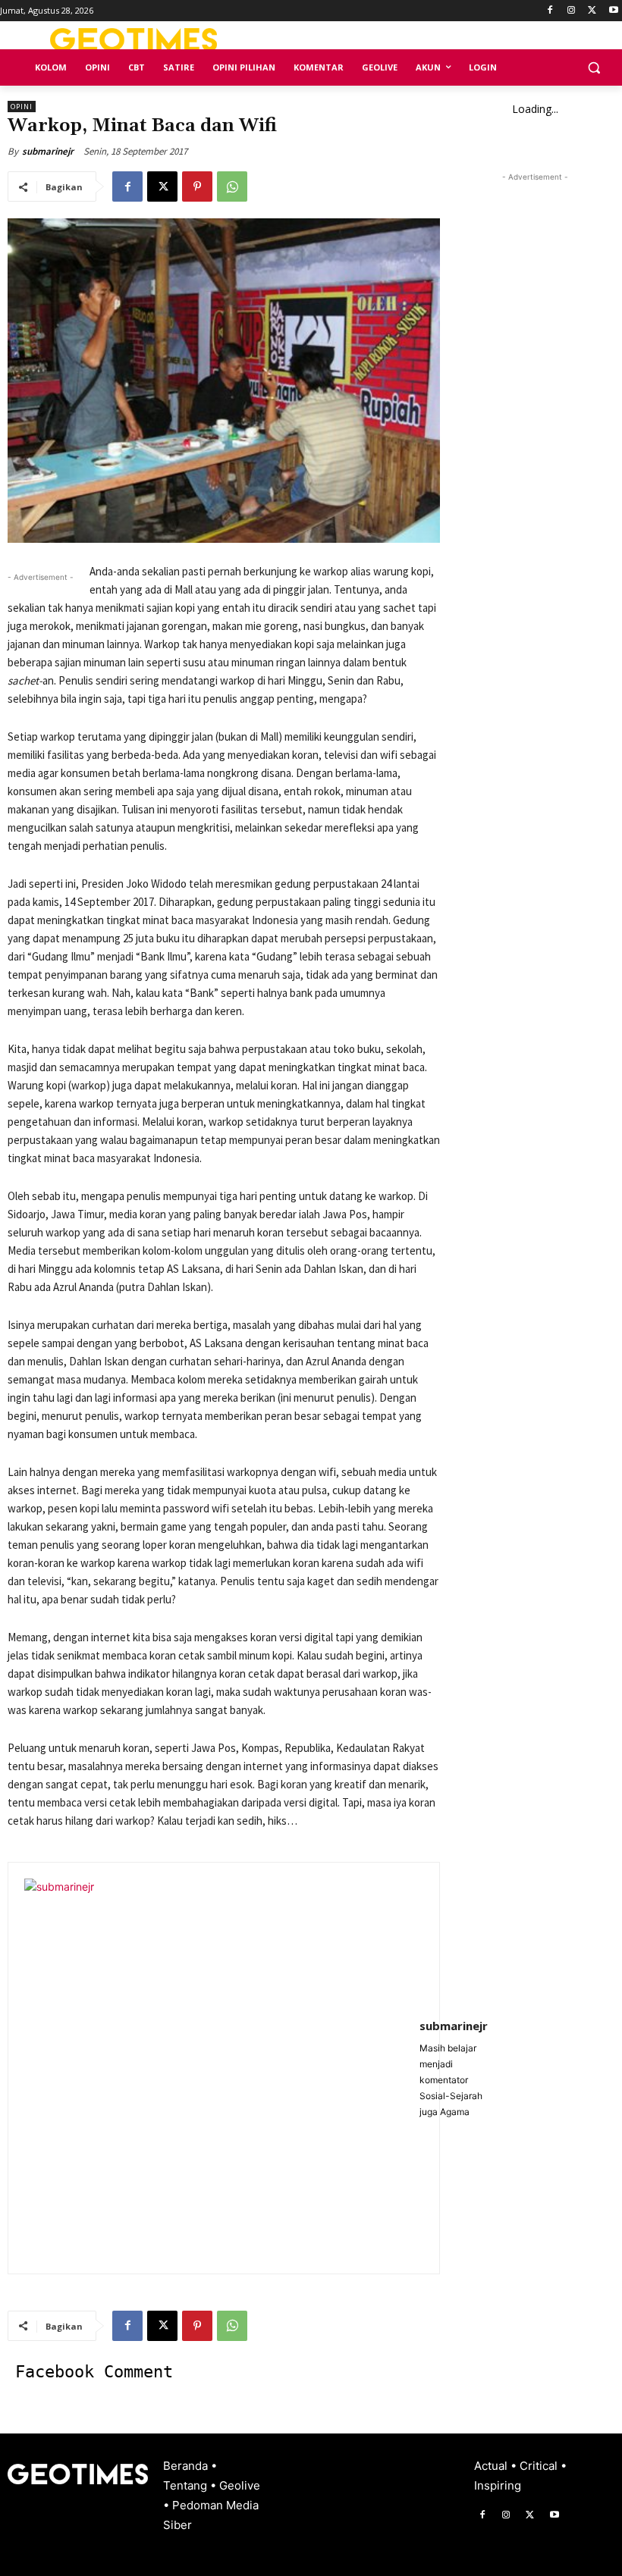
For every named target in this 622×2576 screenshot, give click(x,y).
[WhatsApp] (232, 186)
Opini (22, 107)
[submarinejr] (214, 2068)
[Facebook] (550, 11)
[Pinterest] (197, 186)
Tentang (187, 2485)
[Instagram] (572, 11)
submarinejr (48, 151)
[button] (594, 68)
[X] (592, 11)
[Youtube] (613, 11)
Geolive (240, 2485)
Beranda (187, 2466)
